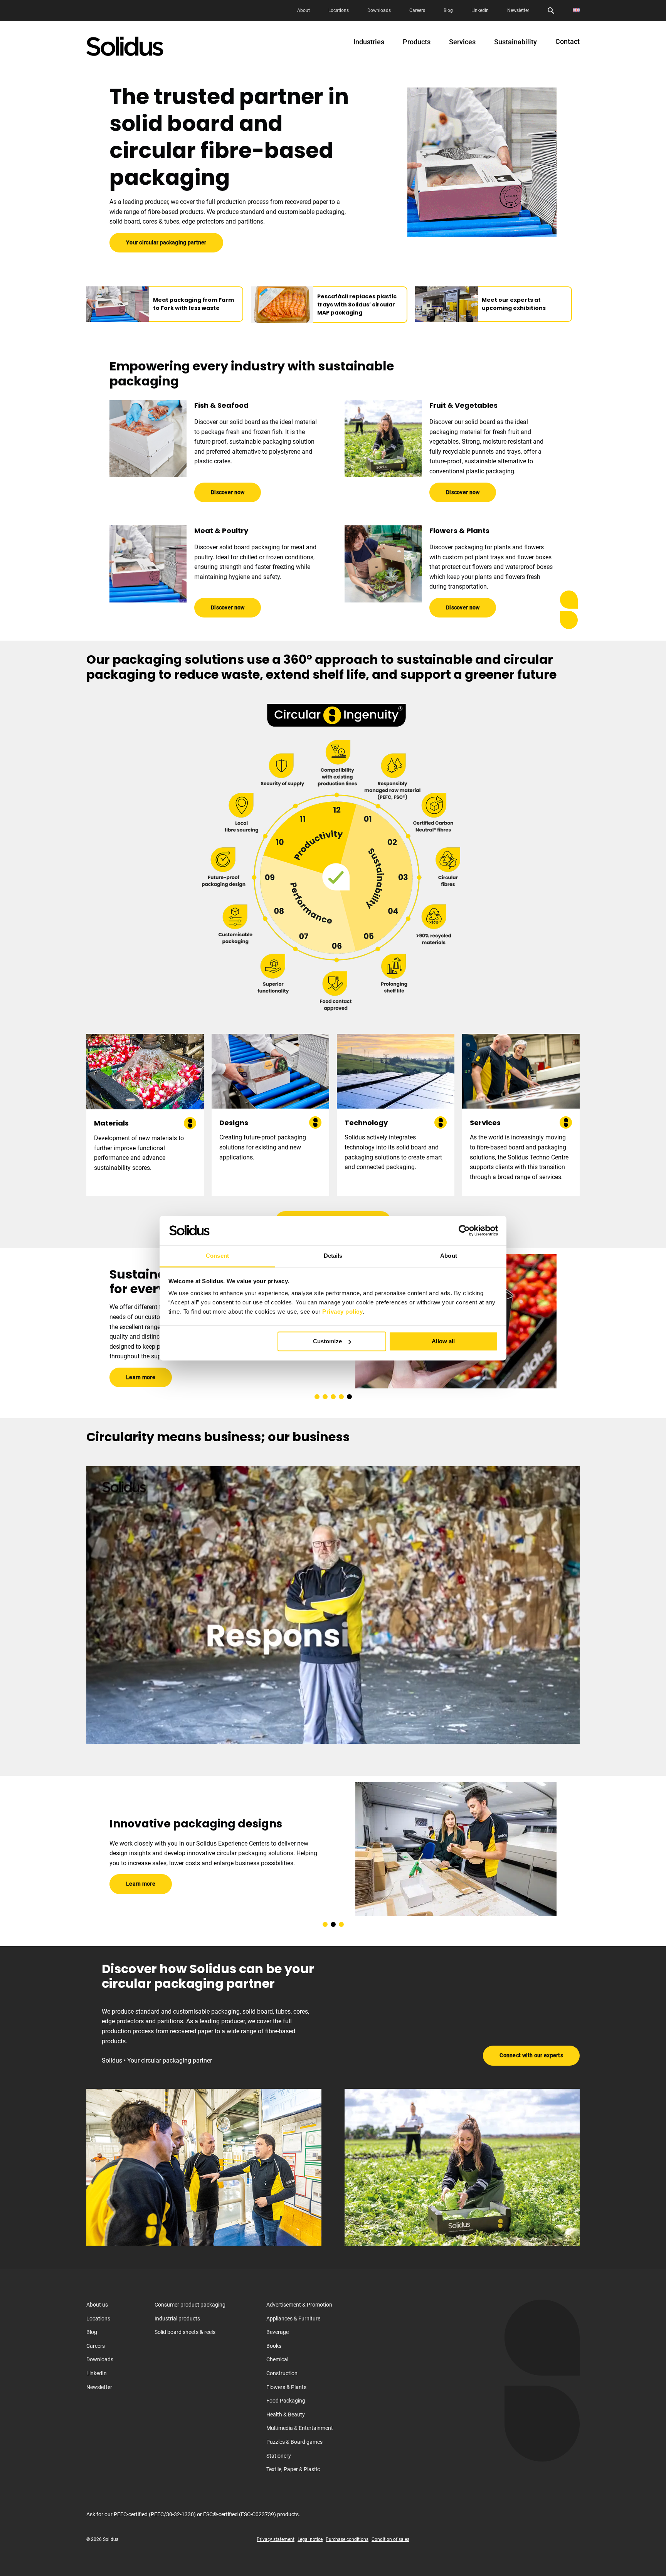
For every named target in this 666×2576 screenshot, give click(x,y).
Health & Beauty (286, 2414)
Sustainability (515, 42)
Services (462, 42)
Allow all (443, 1341)
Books (274, 2345)
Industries (369, 42)
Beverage (277, 2332)
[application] (333, 1605)
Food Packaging (286, 2401)
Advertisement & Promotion (299, 2305)
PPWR (133, 1349)
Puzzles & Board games (294, 2442)
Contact (568, 42)
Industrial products (177, 2318)
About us (97, 2305)
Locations (339, 10)
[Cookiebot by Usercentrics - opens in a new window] (464, 1230)
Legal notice (310, 2539)
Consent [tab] (217, 1256)
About (304, 10)
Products (417, 42)
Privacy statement (276, 2539)
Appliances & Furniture (293, 2318)
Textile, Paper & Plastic (293, 2469)
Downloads (379, 10)
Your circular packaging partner (166, 242)
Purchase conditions (347, 2539)
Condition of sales (390, 2539)
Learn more (141, 1370)
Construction (282, 2373)
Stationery (279, 2455)
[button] (317, 1397)
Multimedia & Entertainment (300, 2428)
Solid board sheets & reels (185, 2332)
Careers (417, 10)
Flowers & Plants (286, 2387)
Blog (448, 10)
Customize (327, 1341)
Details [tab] (333, 1256)
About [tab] (449, 1256)
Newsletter (518, 10)
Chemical (277, 2359)
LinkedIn (480, 10)
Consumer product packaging (190, 2305)
